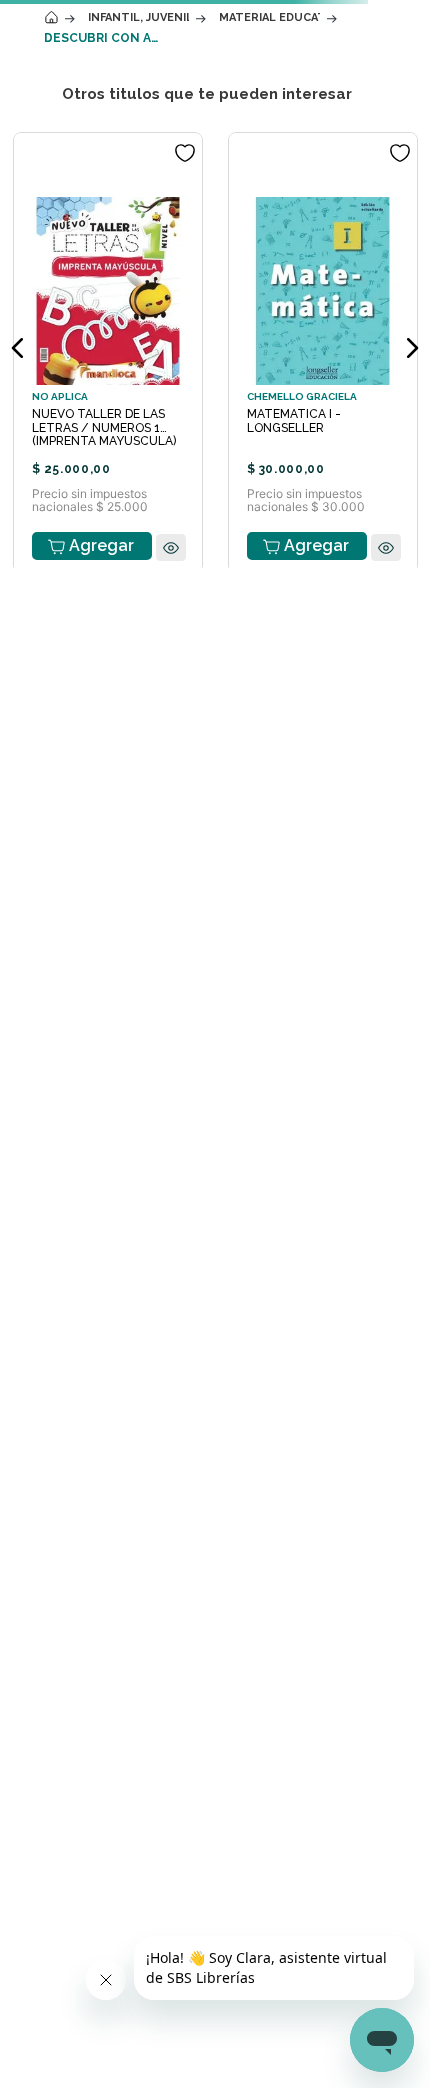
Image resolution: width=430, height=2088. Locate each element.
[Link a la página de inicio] (51, 179)
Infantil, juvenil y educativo (138, 179)
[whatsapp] (258, 920)
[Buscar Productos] (366, 133)
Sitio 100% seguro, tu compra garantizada (292, 862)
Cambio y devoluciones (138, 842)
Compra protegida (292, 843)
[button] (215, 719)
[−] (82, 604)
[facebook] (235, 920)
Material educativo (269, 179)
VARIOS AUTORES (123, 265)
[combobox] (215, 133)
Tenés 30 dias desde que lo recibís (138, 862)
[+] (188, 604)
